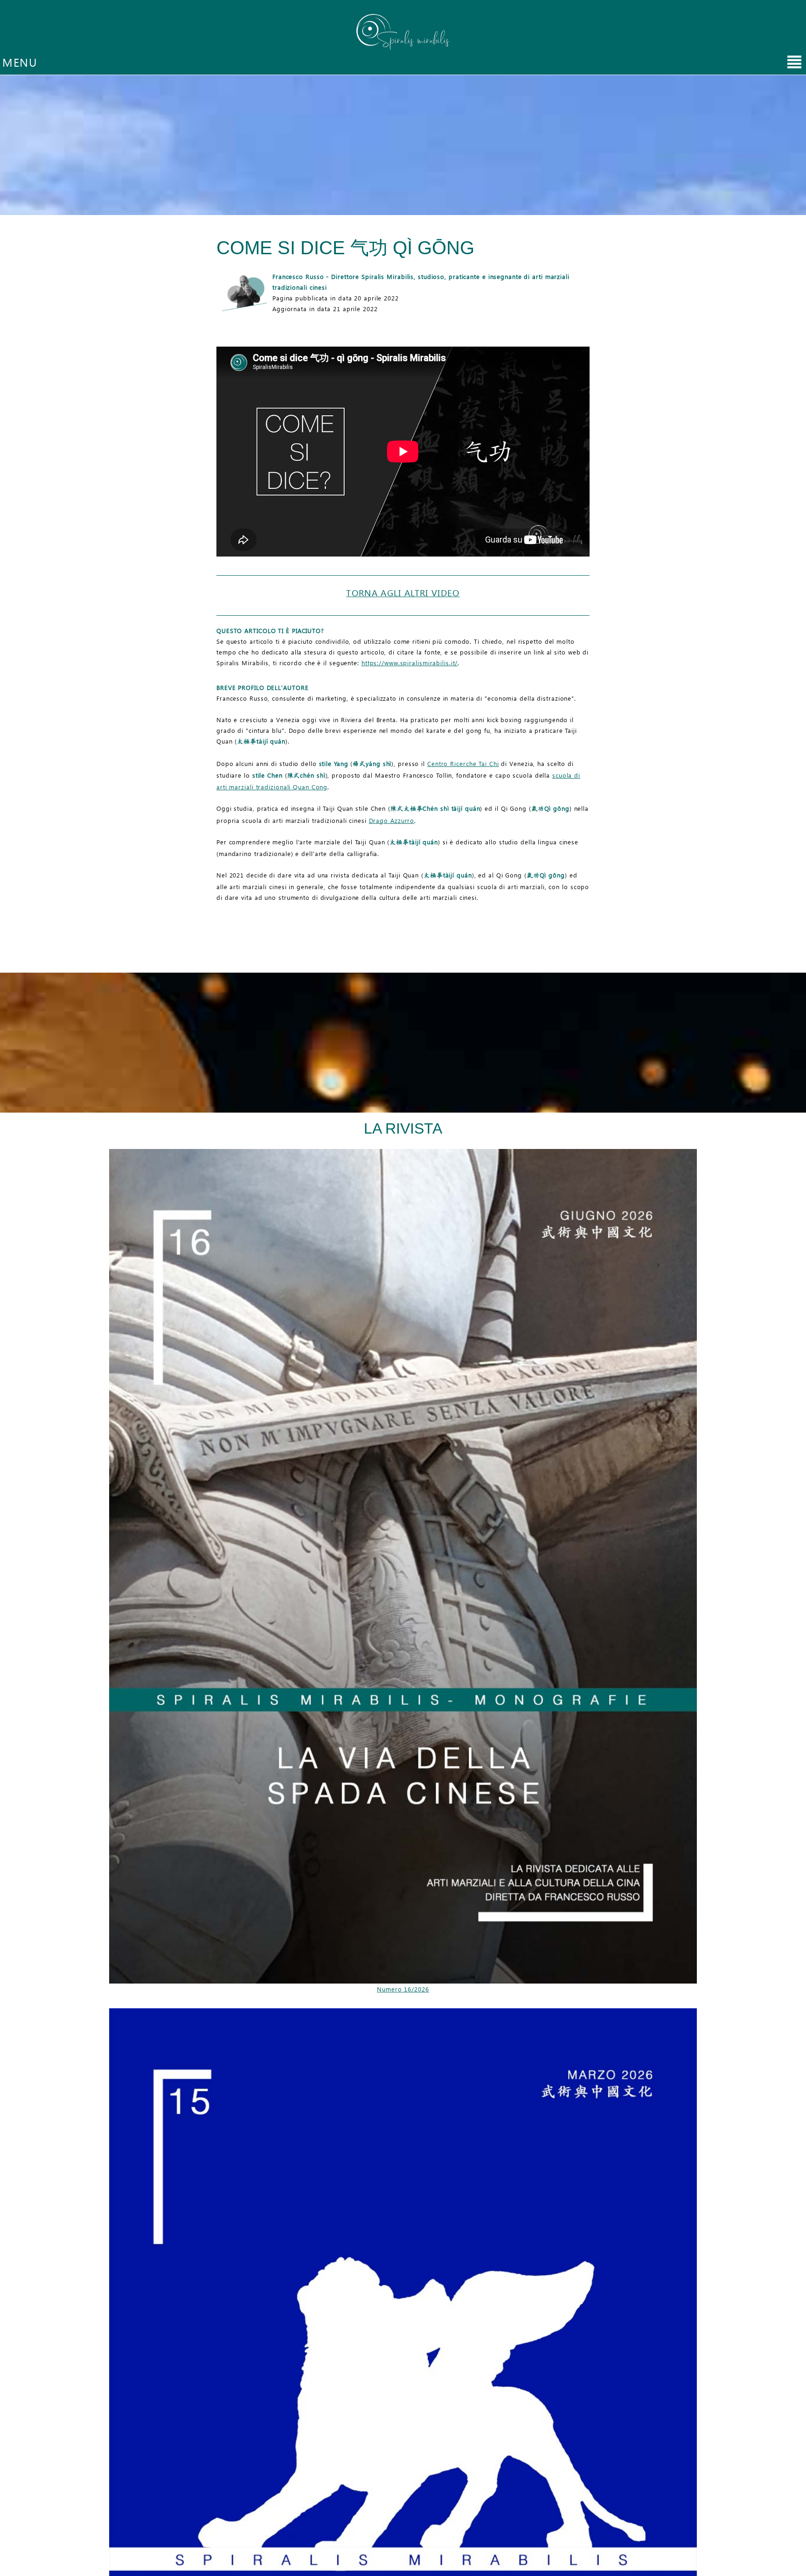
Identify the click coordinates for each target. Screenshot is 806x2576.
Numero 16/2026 (403, 1989)
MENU (20, 62)
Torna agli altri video (403, 593)
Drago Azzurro (392, 820)
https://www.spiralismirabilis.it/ (410, 663)
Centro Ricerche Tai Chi (463, 763)
